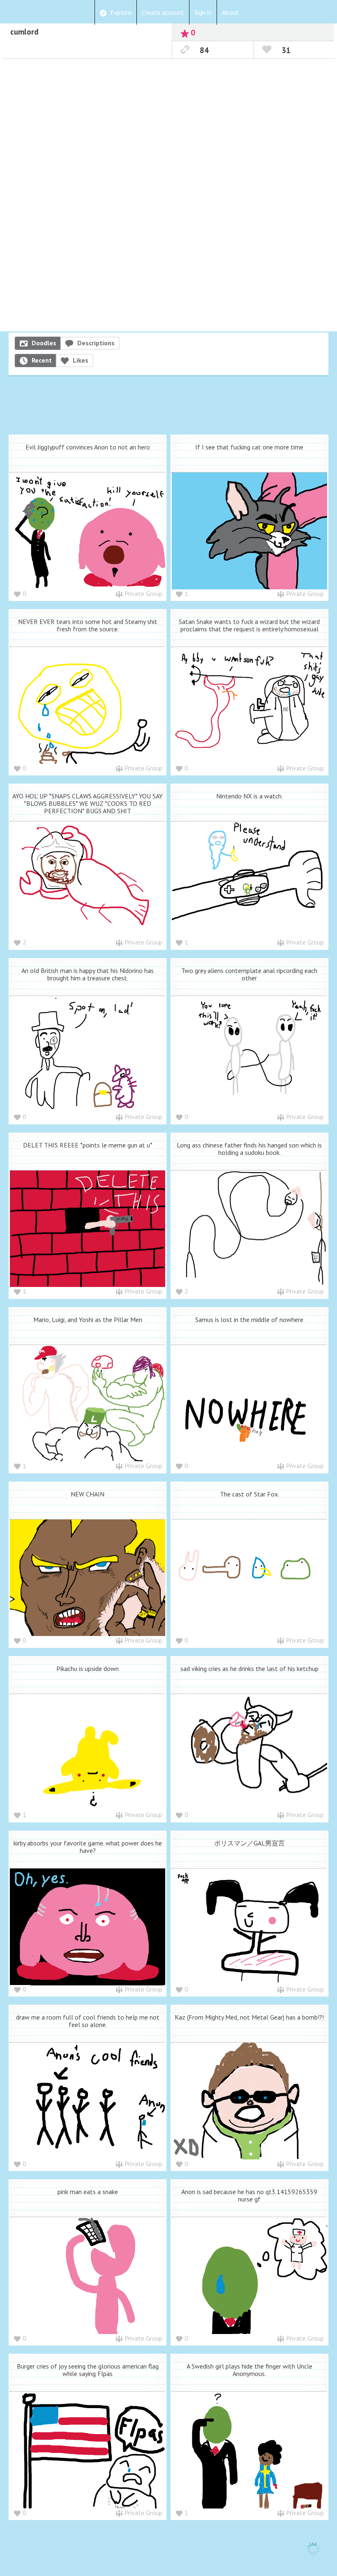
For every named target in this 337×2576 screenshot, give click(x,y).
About (230, 12)
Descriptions (96, 343)
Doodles (44, 343)
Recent (42, 360)
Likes (81, 360)
